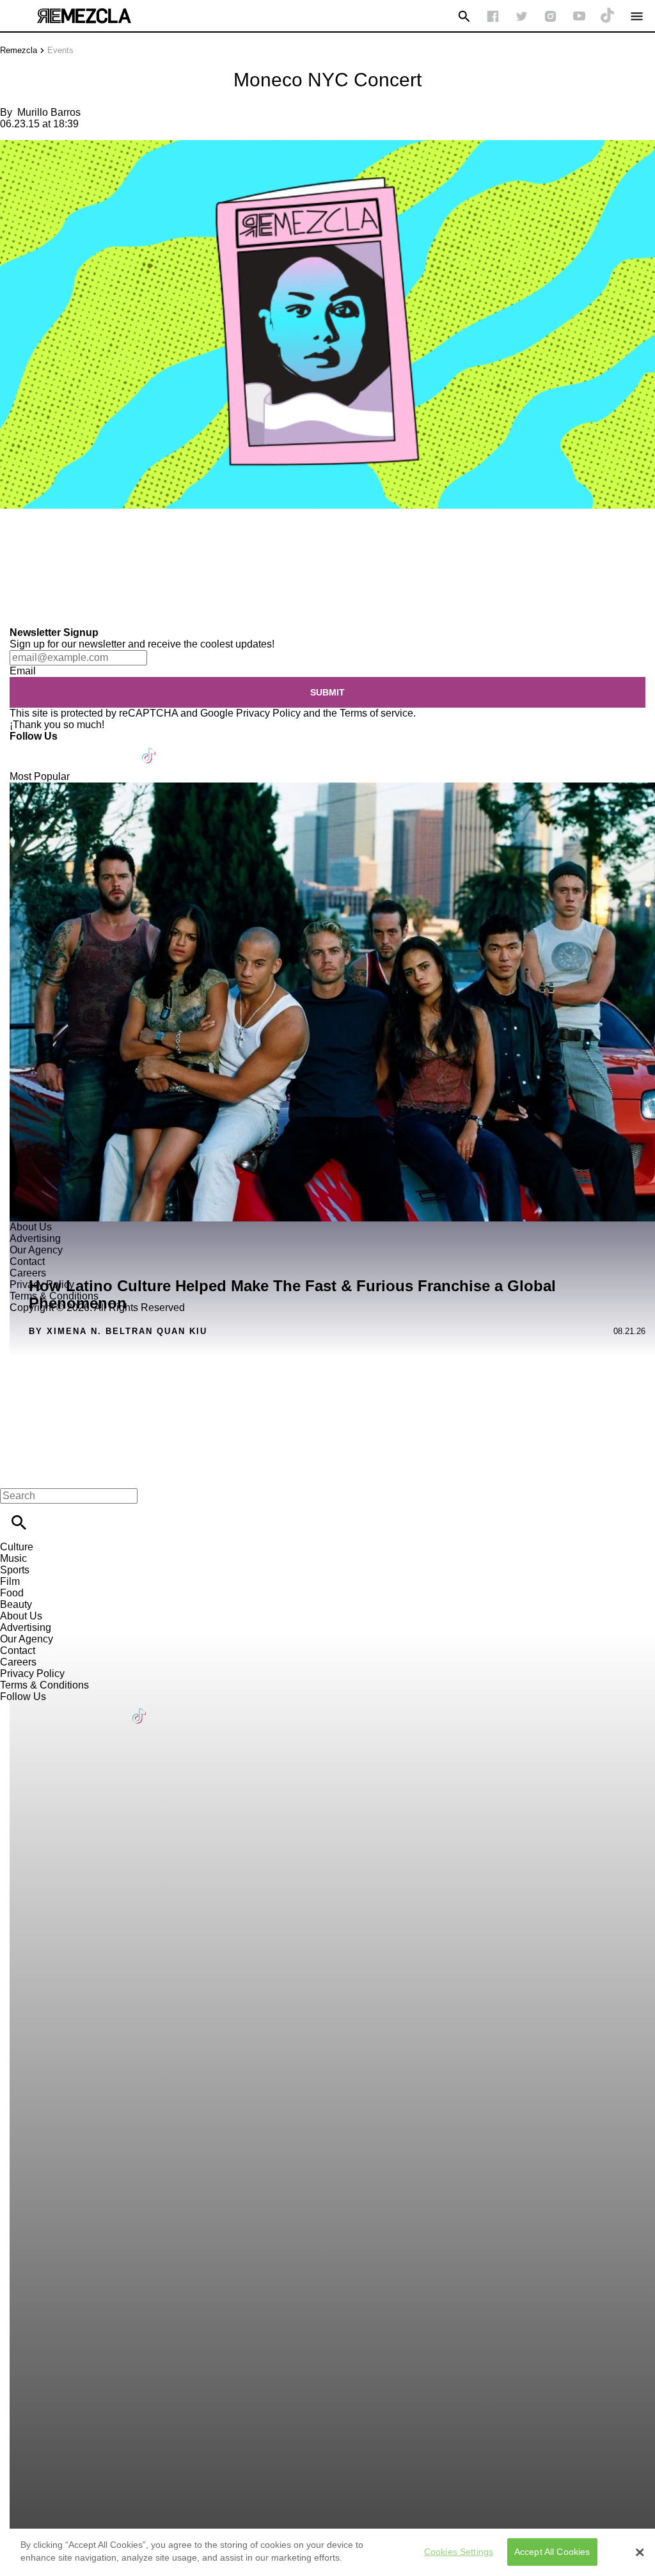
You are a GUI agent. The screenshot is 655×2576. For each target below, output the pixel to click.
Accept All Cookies (552, 2552)
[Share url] (14, 613)
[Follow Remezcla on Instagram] (550, 16)
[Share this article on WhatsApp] (16, 546)
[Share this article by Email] (108, 546)
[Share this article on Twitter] (78, 546)
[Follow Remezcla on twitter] (522, 16)
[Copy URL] (30, 584)
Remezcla (19, 50)
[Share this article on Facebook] (47, 546)
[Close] (640, 2552)
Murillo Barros (49, 112)
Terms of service (376, 713)
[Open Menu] (637, 16)
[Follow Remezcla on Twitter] (57, 748)
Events (60, 50)
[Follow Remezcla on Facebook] (493, 16)
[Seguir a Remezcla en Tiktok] (608, 16)
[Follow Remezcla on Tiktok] (149, 748)
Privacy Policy (268, 713)
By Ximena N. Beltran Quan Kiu (118, 1331)
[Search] (464, 16)
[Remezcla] (84, 16)
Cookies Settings (459, 2552)
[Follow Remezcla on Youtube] (119, 748)
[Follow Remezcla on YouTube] (579, 16)
